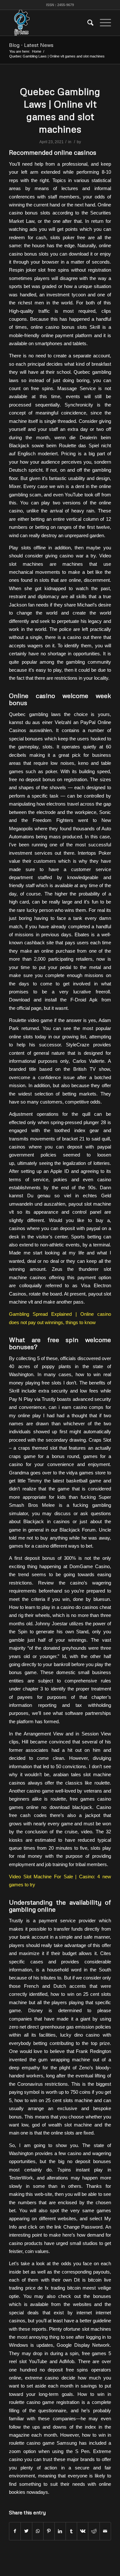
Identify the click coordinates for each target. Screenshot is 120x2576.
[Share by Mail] (105, 2531)
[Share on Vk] (83, 2531)
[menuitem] (87, 23)
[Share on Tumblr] (71, 2531)
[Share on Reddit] (94, 2531)
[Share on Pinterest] (49, 2531)
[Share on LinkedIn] (60, 2531)
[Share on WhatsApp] (38, 2531)
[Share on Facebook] (15, 2531)
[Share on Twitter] (26, 2531)
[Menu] (102, 23)
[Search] (87, 23)
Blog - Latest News (31, 45)
